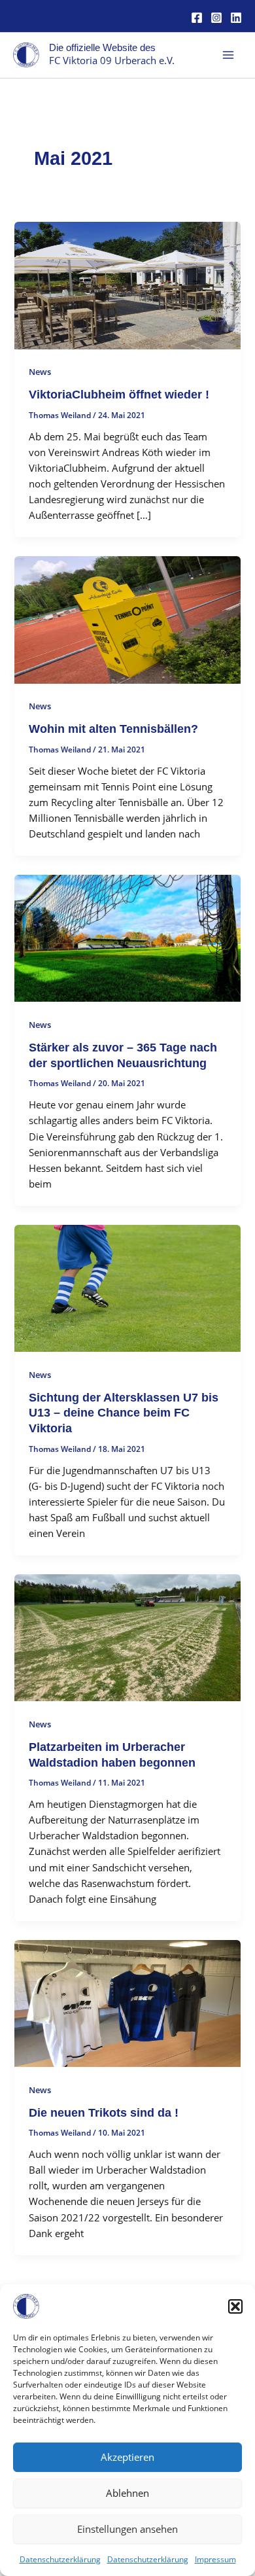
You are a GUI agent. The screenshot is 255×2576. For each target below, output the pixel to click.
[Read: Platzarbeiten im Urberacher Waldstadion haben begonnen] (127, 1636)
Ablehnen (127, 2493)
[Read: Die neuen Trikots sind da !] (127, 2002)
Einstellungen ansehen (127, 2529)
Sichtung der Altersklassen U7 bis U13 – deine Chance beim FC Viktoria (124, 1413)
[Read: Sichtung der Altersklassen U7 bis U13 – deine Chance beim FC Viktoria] (127, 1287)
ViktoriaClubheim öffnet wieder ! (119, 394)
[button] (235, 2306)
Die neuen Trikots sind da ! (104, 2112)
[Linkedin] (236, 18)
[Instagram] (216, 18)
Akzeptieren (127, 2457)
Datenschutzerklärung (60, 2559)
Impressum (215, 2559)
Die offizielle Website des (102, 48)
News (40, 372)
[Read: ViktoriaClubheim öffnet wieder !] (127, 284)
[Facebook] (197, 18)
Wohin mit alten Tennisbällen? (113, 729)
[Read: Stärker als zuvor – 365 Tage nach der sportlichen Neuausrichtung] (127, 937)
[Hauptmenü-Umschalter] (228, 55)
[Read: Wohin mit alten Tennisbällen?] (127, 618)
